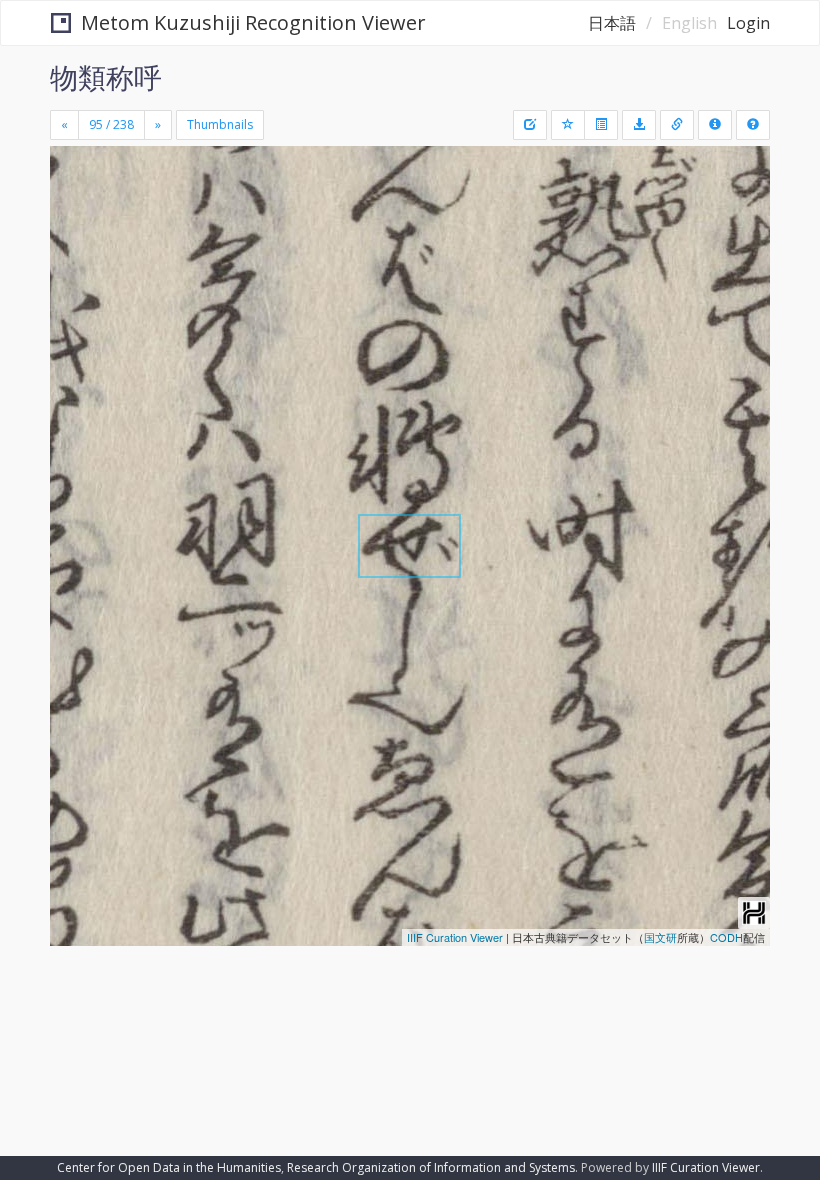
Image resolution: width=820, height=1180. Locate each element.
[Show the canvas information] (677, 125)
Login (748, 23)
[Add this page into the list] (568, 125)
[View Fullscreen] (77, 247)
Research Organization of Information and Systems (431, 1167)
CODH (726, 937)
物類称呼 (106, 77)
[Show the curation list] (601, 125)
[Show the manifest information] (715, 125)
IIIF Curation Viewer (455, 937)
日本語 (612, 23)
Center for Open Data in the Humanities (169, 1167)
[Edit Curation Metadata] (530, 125)
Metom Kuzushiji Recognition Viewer (253, 22)
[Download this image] (639, 125)
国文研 (660, 937)
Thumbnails (220, 124)
